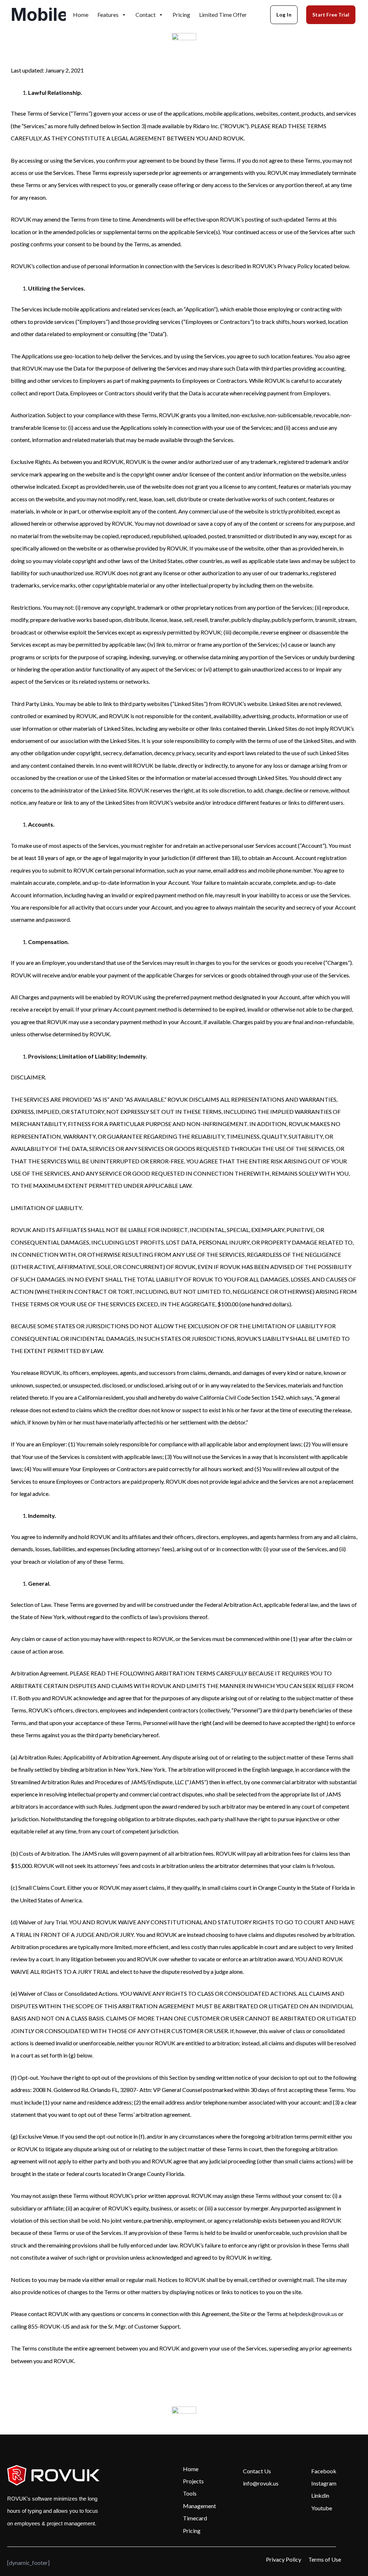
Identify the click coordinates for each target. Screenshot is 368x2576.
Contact (146, 15)
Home (81, 15)
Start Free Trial (331, 15)
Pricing (181, 15)
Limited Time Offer (223, 15)
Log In (284, 15)
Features (108, 15)
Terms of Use (325, 2559)
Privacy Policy (284, 2559)
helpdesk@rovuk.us (313, 2314)
